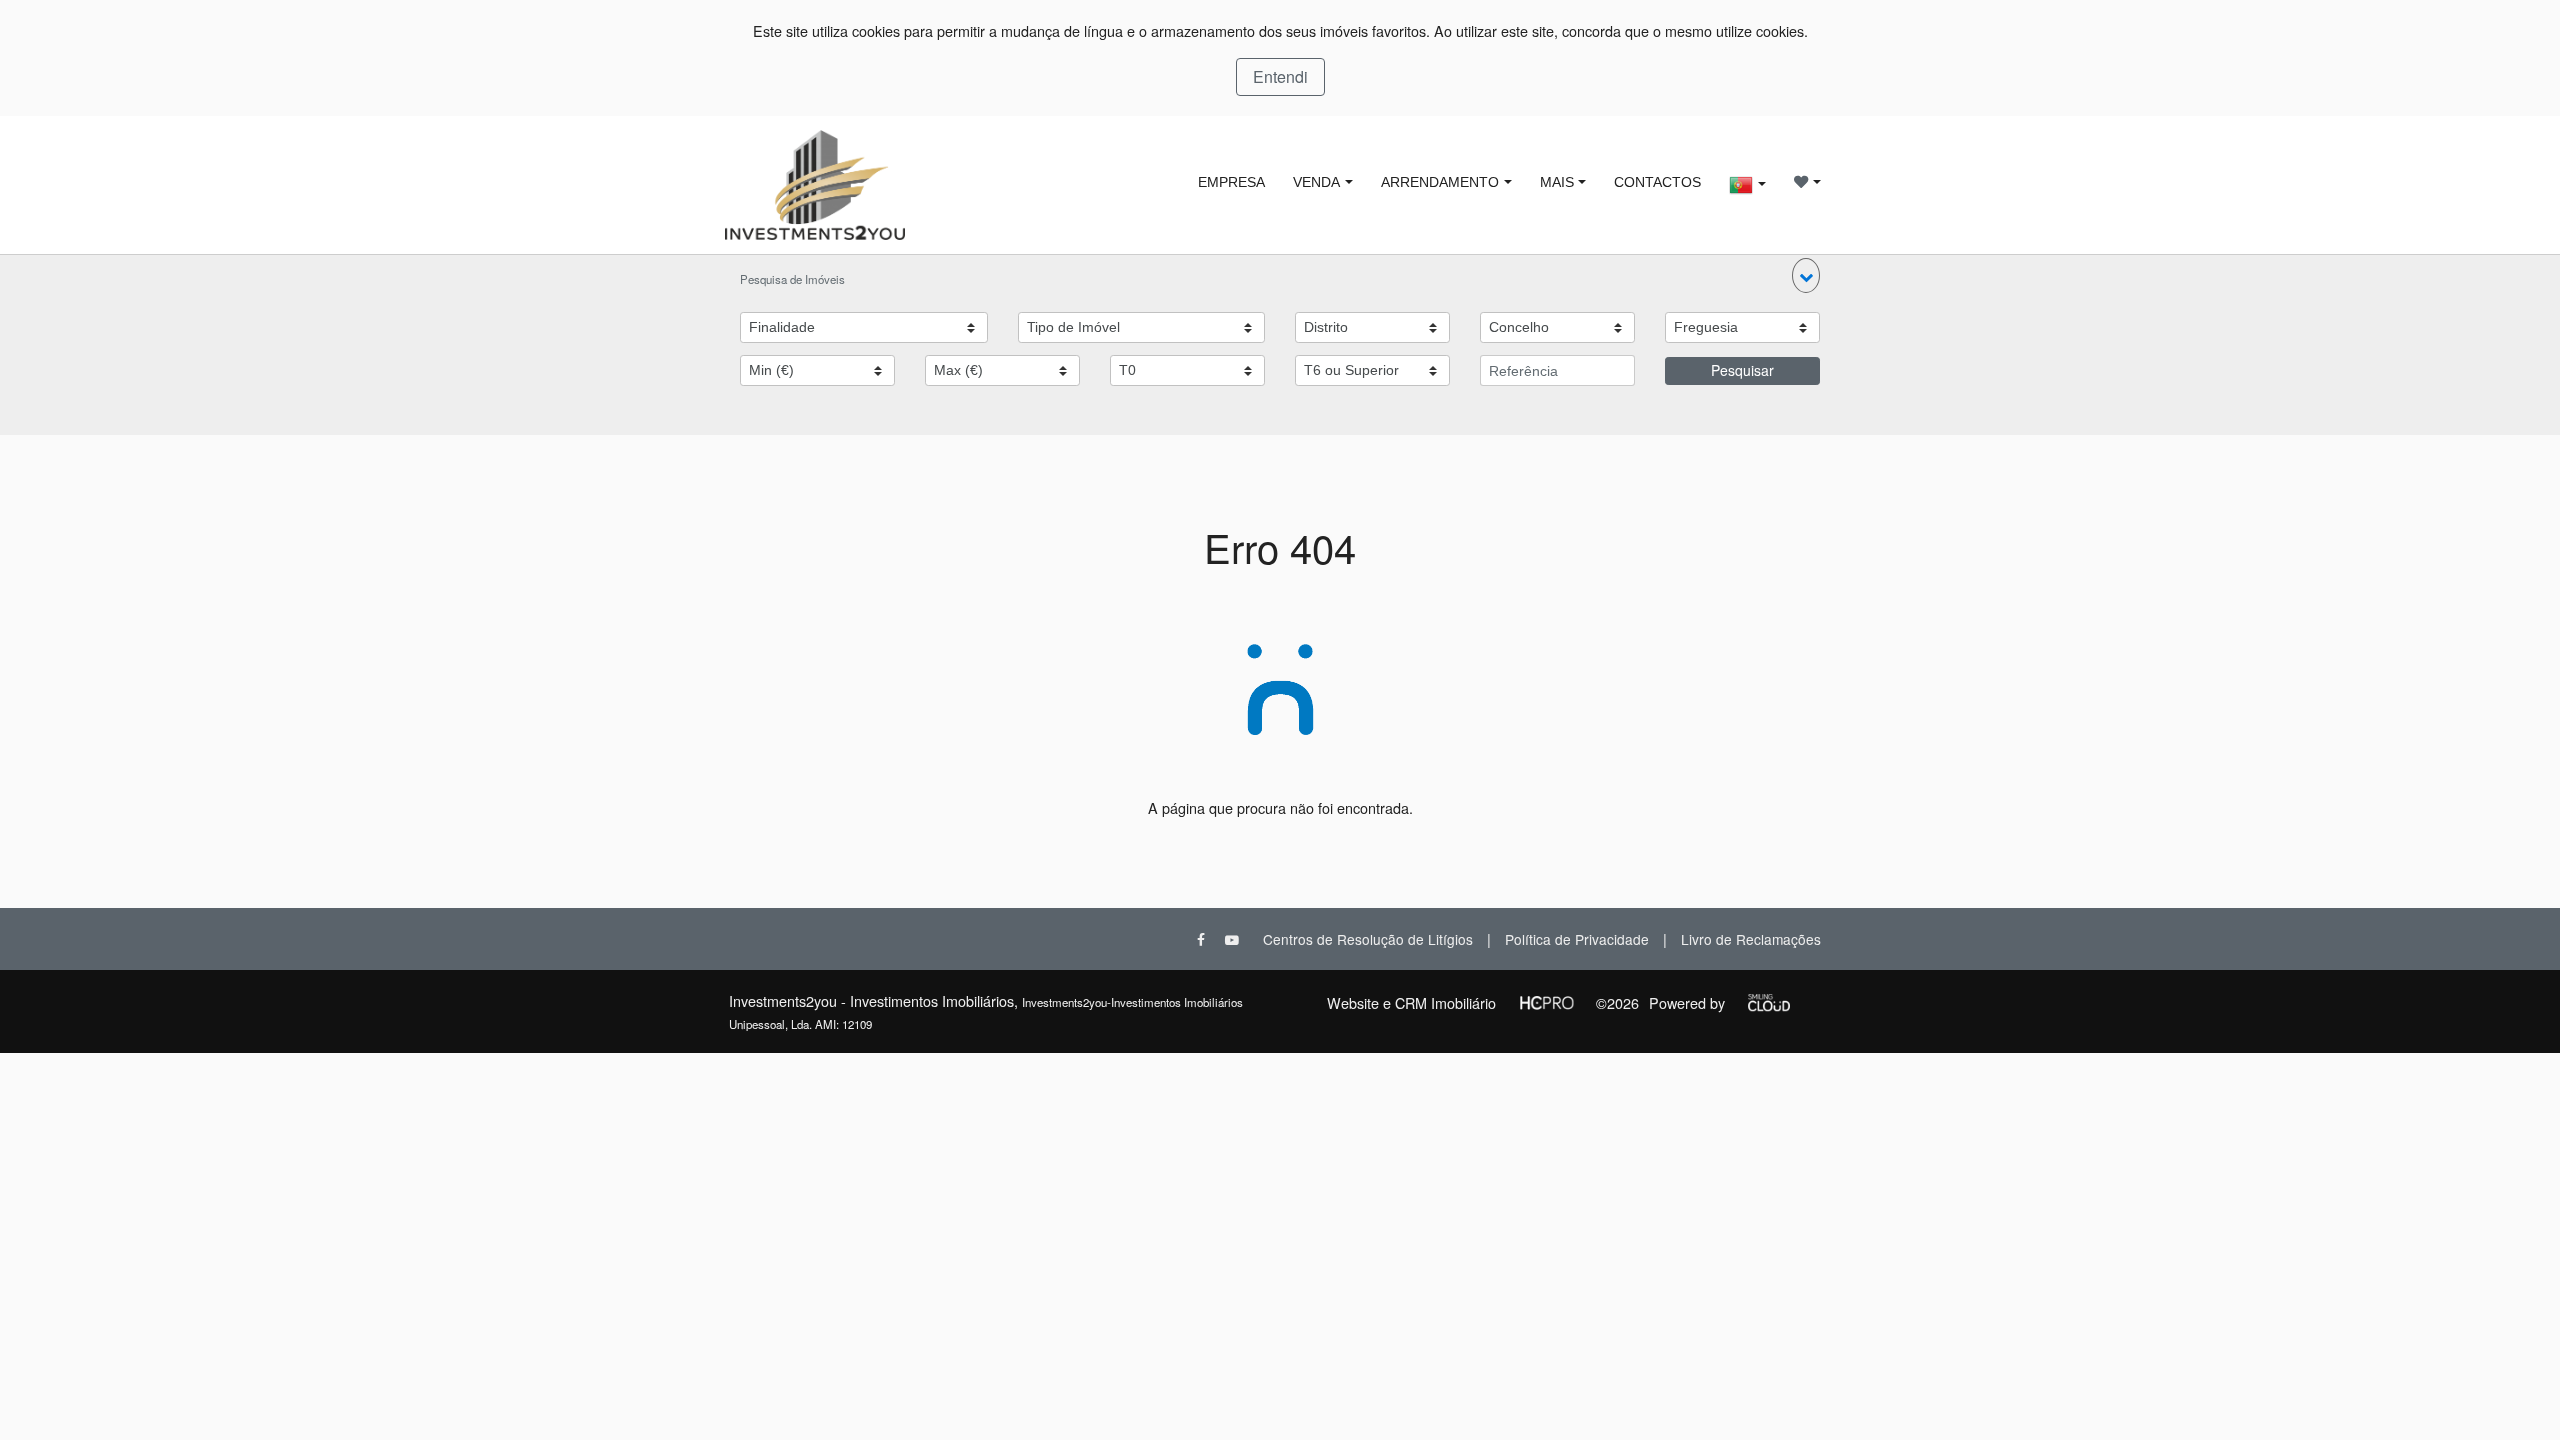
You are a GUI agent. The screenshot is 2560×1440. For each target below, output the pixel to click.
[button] (1806, 275)
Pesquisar (1742, 370)
